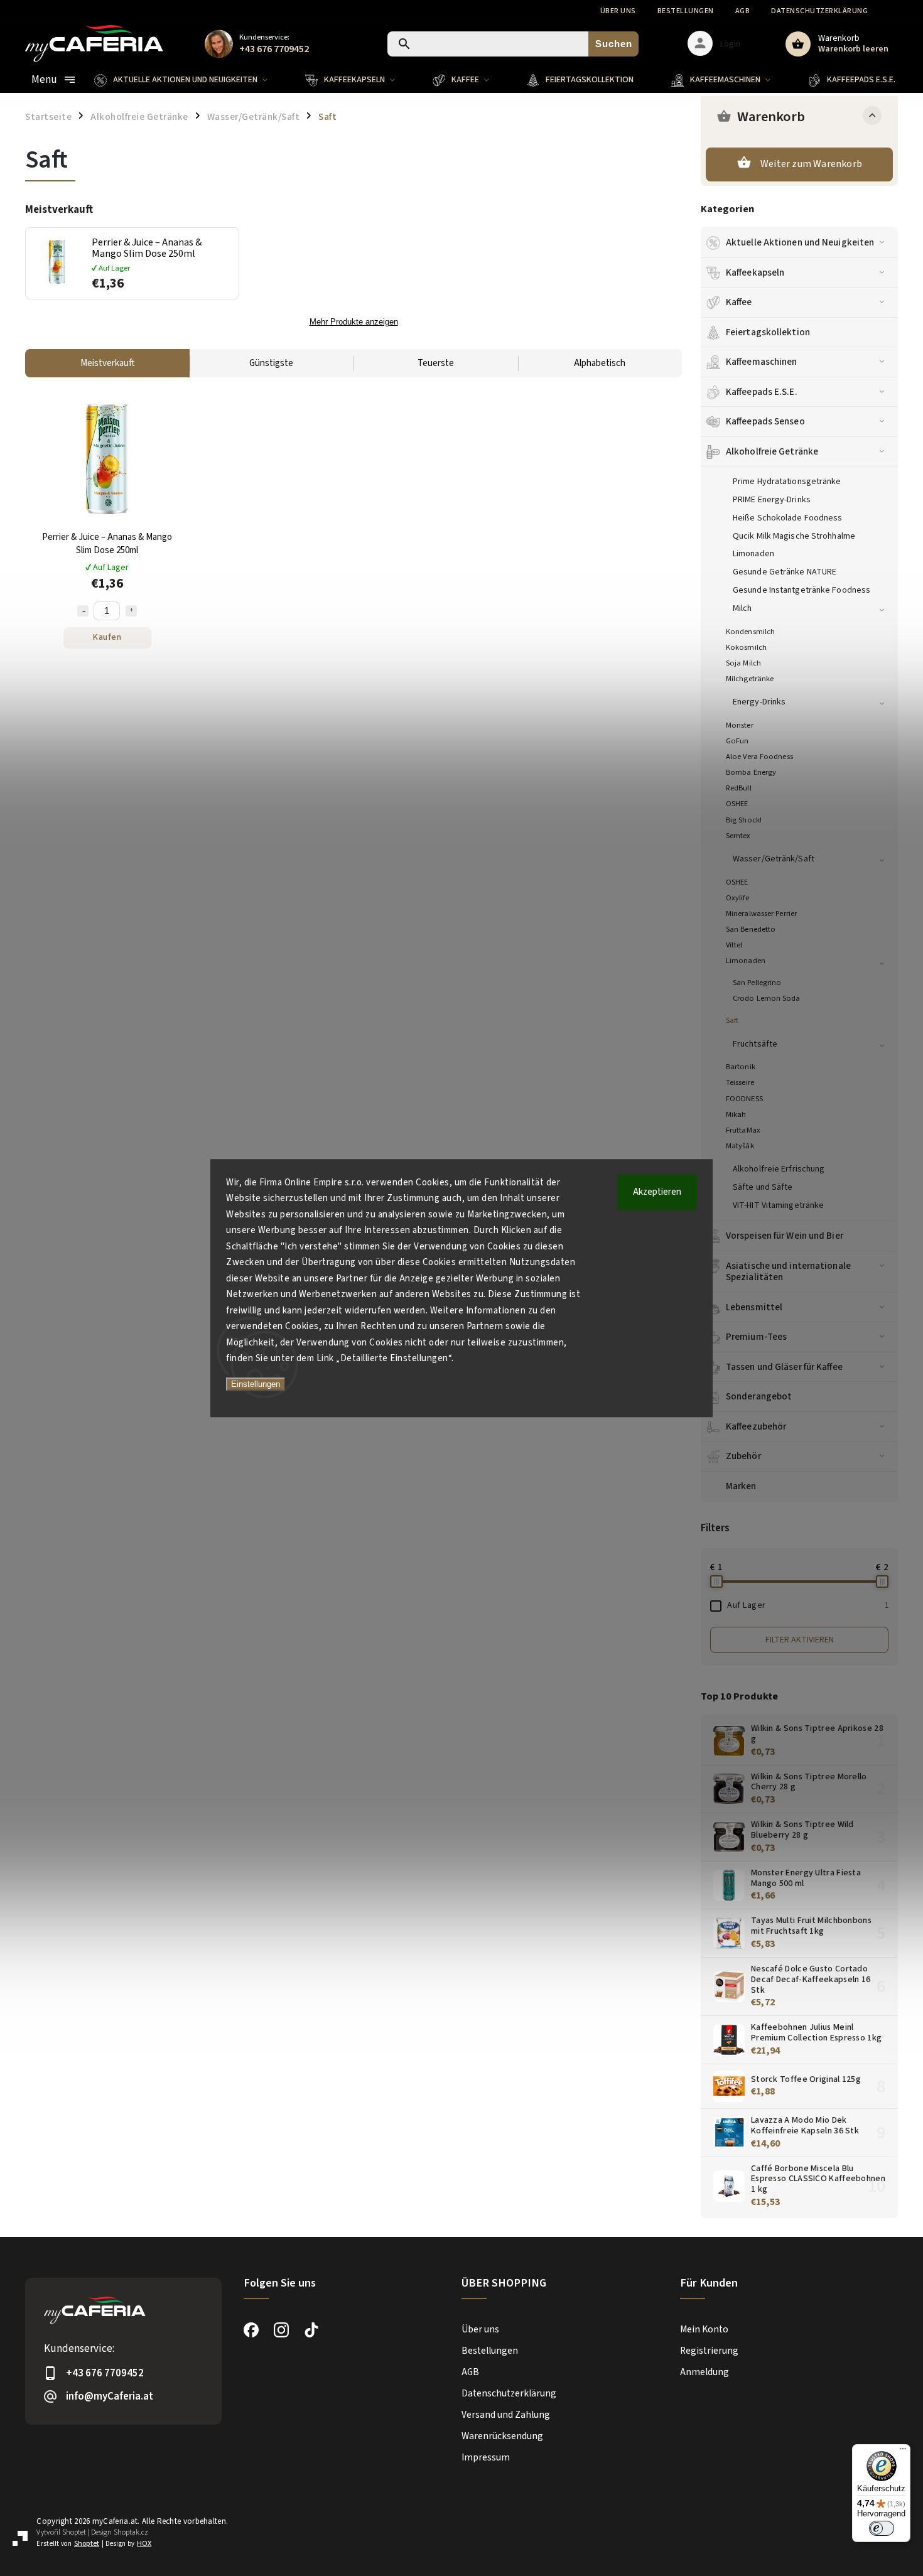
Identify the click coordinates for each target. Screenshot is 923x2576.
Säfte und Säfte (763, 1187)
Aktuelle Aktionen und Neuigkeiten (800, 242)
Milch (742, 608)
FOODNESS (744, 1099)
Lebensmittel (754, 1307)
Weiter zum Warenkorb (811, 164)
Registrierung (709, 2351)
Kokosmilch (746, 647)
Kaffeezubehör (756, 1426)
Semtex (738, 836)
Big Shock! (744, 820)
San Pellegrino (757, 983)
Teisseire (740, 1082)
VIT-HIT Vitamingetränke (778, 1205)
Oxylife (737, 898)
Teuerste (436, 363)
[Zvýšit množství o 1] (131, 611)
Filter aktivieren (800, 1640)
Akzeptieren (657, 1192)
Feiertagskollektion (768, 332)
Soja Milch (743, 663)
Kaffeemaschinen (762, 362)
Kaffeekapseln (755, 272)
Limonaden (753, 554)
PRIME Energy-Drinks (772, 500)
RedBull (739, 788)
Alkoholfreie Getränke (772, 451)
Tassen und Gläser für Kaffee (784, 1367)
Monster (740, 725)
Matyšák (740, 1146)
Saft (732, 1020)
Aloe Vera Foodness (759, 757)
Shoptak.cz (131, 2532)
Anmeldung (704, 2372)
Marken (741, 1486)
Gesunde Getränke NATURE (785, 572)
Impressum (486, 2457)
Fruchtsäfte (755, 1044)
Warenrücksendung (502, 2436)
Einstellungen (256, 1384)
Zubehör (743, 1456)
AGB (743, 11)
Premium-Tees (756, 1337)
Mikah (736, 1114)
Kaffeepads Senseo (765, 421)
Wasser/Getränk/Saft (774, 859)
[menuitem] (190, 80)
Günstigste (271, 363)
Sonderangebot (759, 1396)
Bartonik (741, 1067)
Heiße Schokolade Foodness (788, 518)
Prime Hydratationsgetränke (787, 482)
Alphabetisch (600, 363)
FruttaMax (743, 1130)
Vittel (734, 945)
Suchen (614, 44)
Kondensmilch (750, 632)
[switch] (882, 2528)
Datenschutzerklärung (819, 11)
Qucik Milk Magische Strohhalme (794, 536)
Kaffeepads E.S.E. (762, 392)
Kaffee (739, 302)
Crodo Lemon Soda (767, 998)
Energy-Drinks (759, 702)
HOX (144, 2544)
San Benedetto (751, 929)
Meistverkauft (107, 363)
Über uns (618, 11)
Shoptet (74, 2532)
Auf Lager (808, 1605)
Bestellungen (686, 11)
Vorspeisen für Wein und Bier (785, 1236)
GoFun (737, 741)
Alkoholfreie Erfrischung (779, 1169)
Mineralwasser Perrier (761, 913)
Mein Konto (704, 2329)
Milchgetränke (750, 679)
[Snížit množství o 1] (83, 611)
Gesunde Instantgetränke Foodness (802, 590)
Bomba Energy (751, 772)
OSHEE (737, 804)
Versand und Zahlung (506, 2415)
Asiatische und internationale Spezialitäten (788, 1271)
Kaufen (107, 637)
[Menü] (903, 2452)
